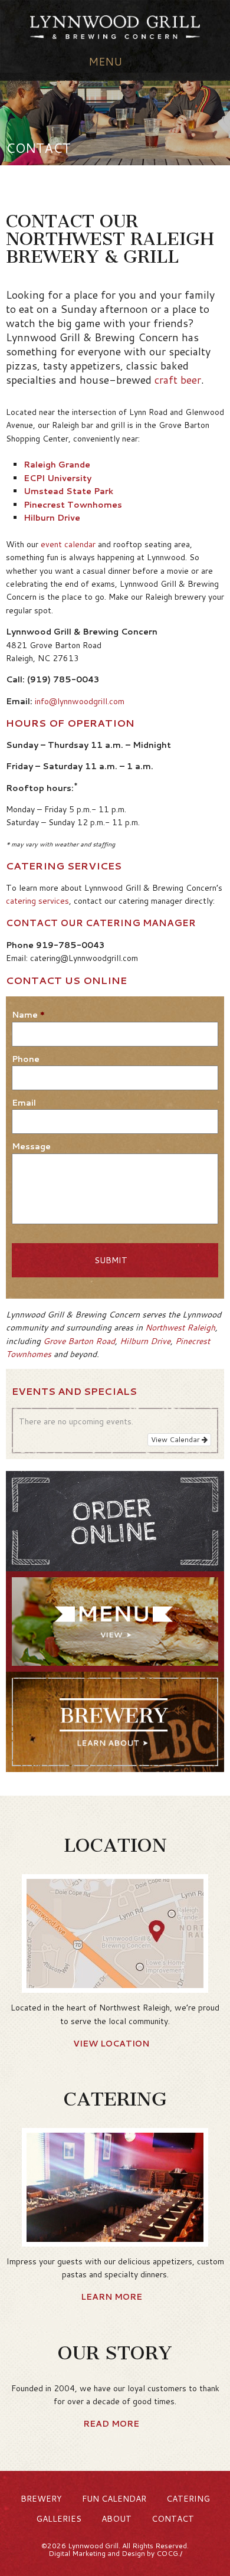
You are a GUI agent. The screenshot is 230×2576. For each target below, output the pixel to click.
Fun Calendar (114, 2499)
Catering (188, 2499)
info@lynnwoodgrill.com (80, 701)
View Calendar (176, 1439)
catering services (37, 901)
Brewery (41, 2499)
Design (133, 2553)
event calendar (68, 544)
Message (31, 1146)
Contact (173, 2519)
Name (28, 1015)
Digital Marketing (77, 2553)
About (116, 2519)
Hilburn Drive (52, 518)
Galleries (59, 2519)
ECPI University (57, 478)
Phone (26, 1059)
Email (24, 1103)
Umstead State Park (68, 491)
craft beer (178, 380)
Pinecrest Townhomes (73, 505)
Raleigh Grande (57, 465)
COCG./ (169, 2553)
